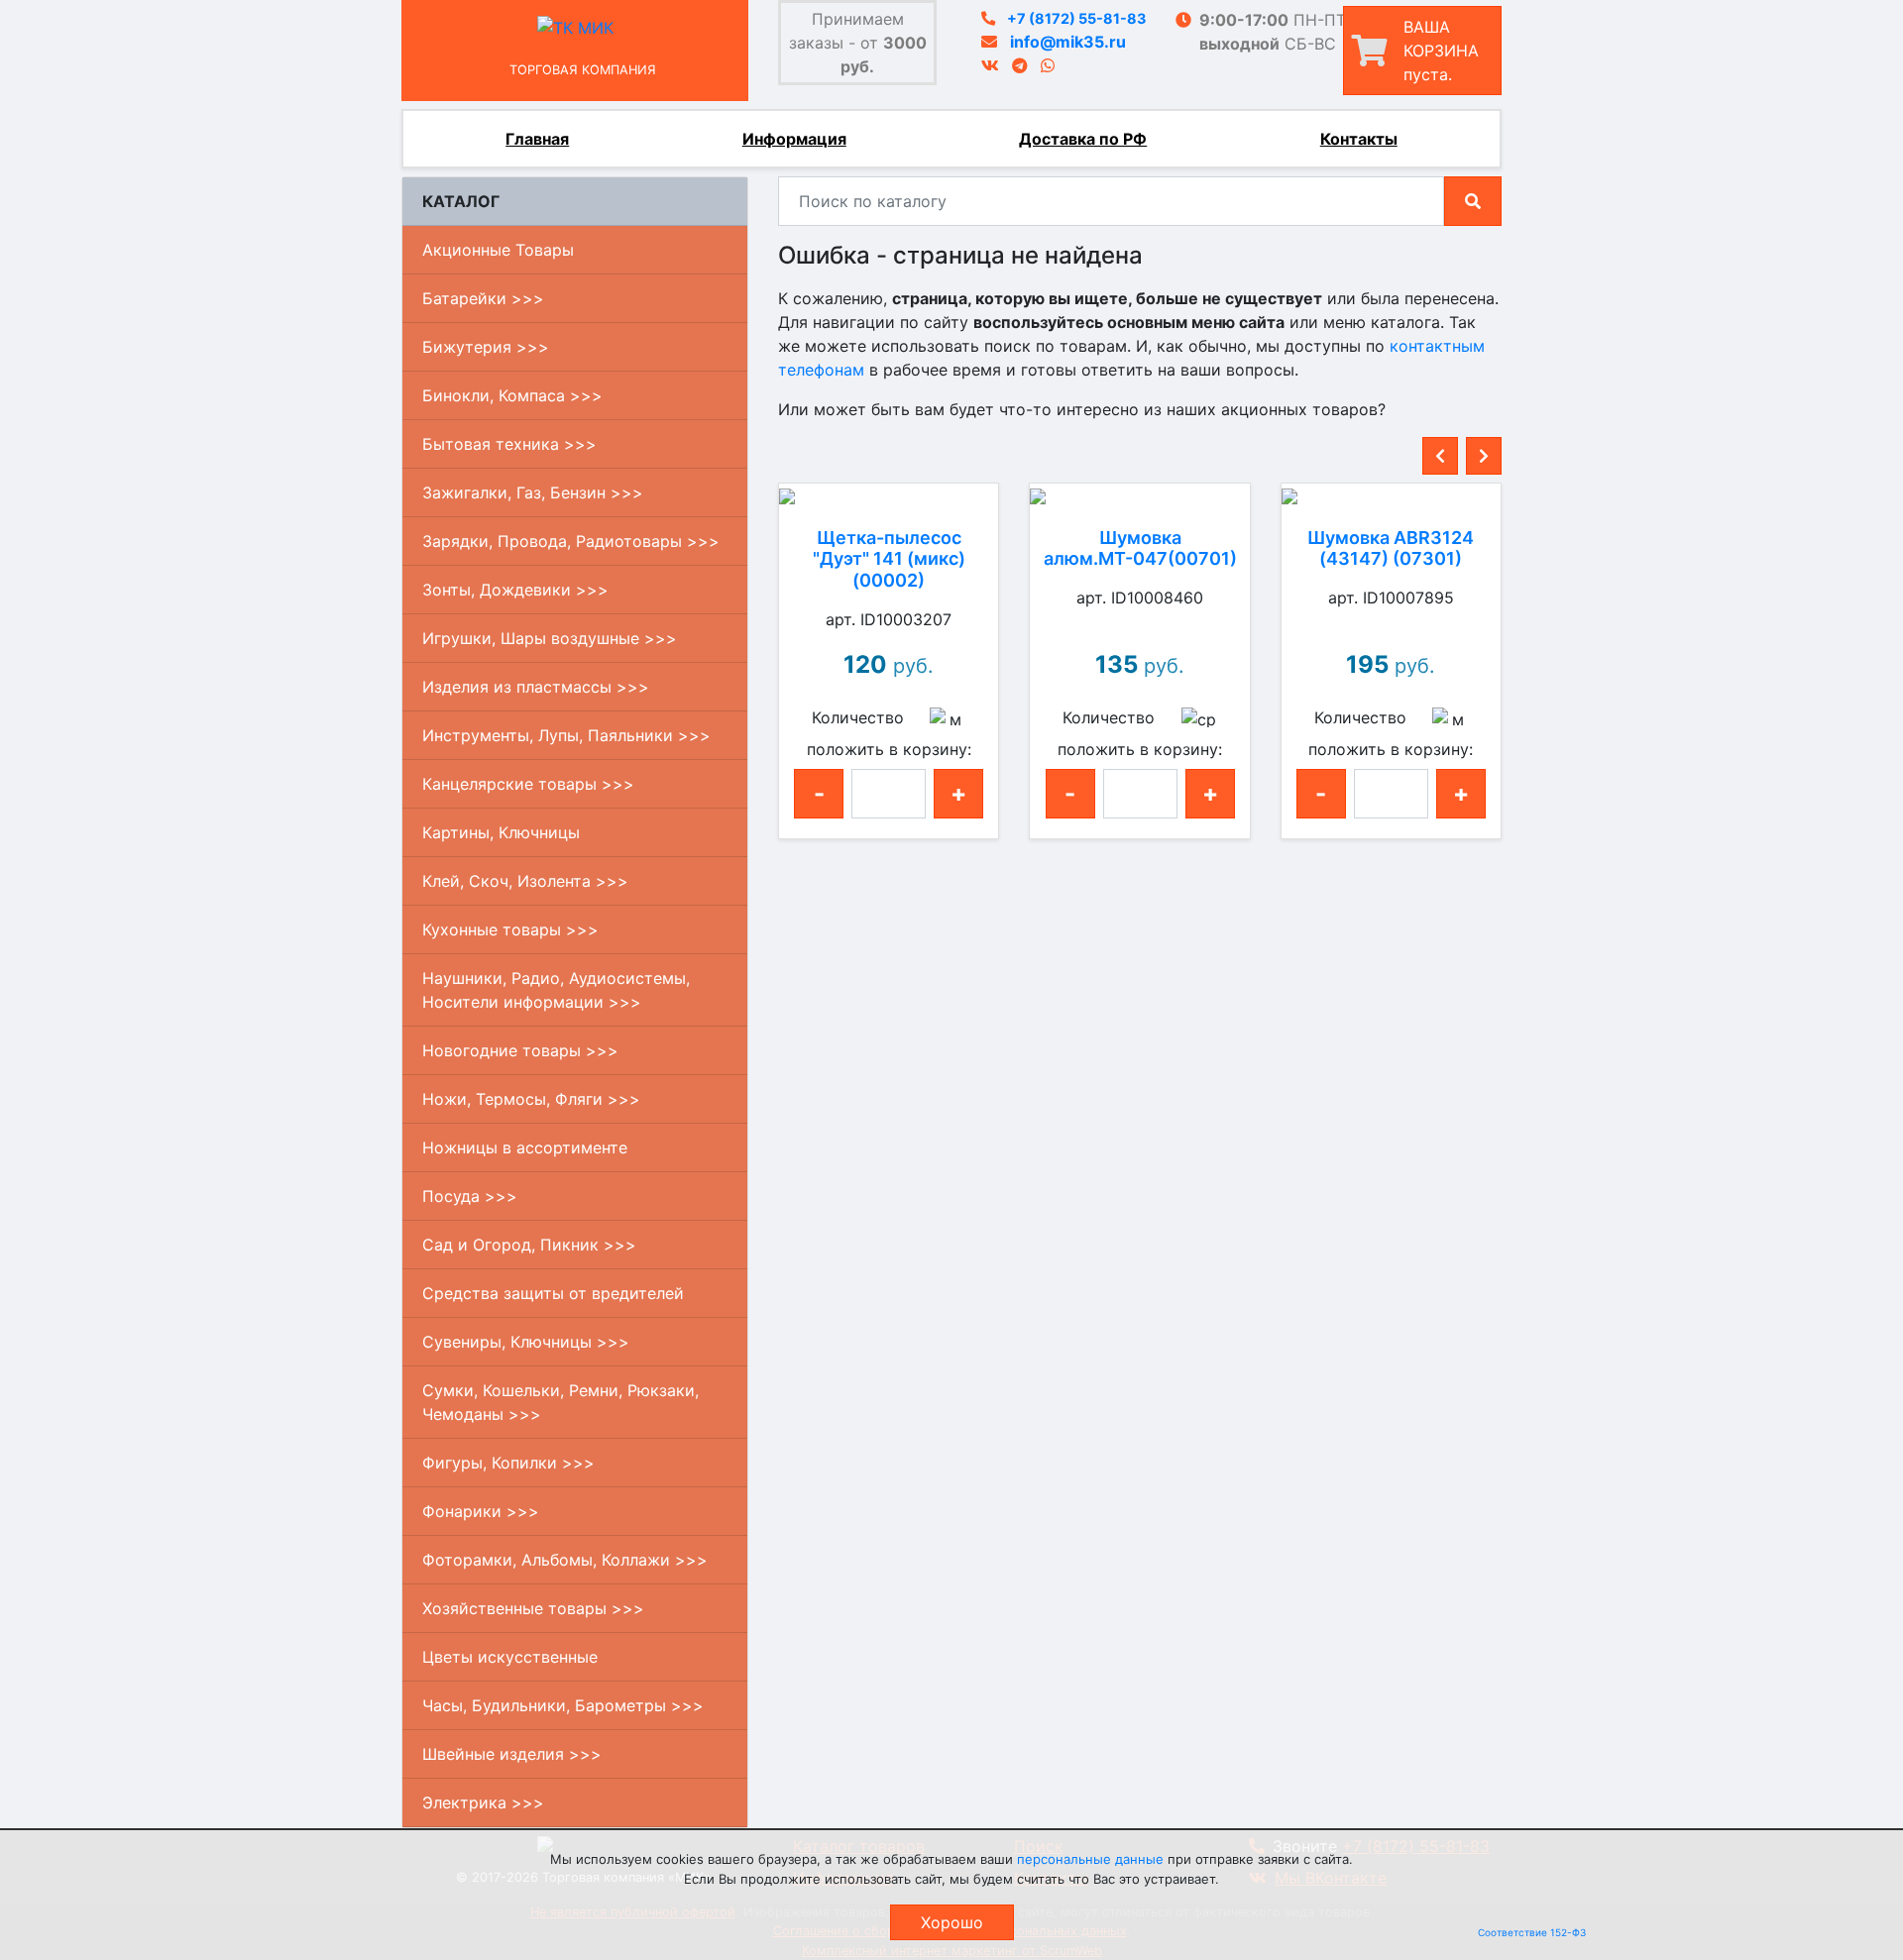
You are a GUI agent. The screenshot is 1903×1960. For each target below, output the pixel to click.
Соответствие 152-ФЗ (1532, 1932)
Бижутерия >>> (486, 347)
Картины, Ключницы (501, 832)
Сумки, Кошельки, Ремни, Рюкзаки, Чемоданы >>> (560, 1402)
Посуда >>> (470, 1196)
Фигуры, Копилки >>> (508, 1463)
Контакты (1359, 139)
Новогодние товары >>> (520, 1050)
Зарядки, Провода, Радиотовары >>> (571, 541)
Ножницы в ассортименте (525, 1147)
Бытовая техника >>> (509, 444)
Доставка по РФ (1083, 139)
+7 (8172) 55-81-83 (1076, 18)
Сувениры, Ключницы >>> (526, 1342)
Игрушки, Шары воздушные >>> (550, 638)
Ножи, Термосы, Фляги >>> (531, 1099)
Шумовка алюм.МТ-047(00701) (1140, 548)
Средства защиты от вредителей (553, 1293)
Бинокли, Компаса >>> (512, 395)
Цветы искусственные (510, 1657)
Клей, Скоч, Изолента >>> (525, 881)
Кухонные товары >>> (510, 929)
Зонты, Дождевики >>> (515, 590)
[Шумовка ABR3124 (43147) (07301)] (1391, 495)
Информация (794, 139)
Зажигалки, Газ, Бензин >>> (533, 492)
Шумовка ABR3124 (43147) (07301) (1391, 548)
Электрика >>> (483, 1802)
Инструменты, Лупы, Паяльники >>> (566, 735)
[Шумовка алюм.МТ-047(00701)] (1139, 495)
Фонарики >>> (481, 1511)
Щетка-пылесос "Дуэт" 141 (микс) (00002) (889, 559)
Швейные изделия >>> (512, 1754)
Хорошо (952, 1922)
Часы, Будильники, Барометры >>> (563, 1705)
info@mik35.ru (1068, 42)
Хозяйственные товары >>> (533, 1608)
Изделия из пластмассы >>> (536, 687)
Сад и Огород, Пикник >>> (529, 1245)
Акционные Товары (498, 250)
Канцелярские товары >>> (528, 784)
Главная (537, 139)
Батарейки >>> (483, 298)
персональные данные (1090, 1859)
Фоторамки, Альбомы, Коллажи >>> (565, 1560)
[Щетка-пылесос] (889, 495)
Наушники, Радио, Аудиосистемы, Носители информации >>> (556, 990)
